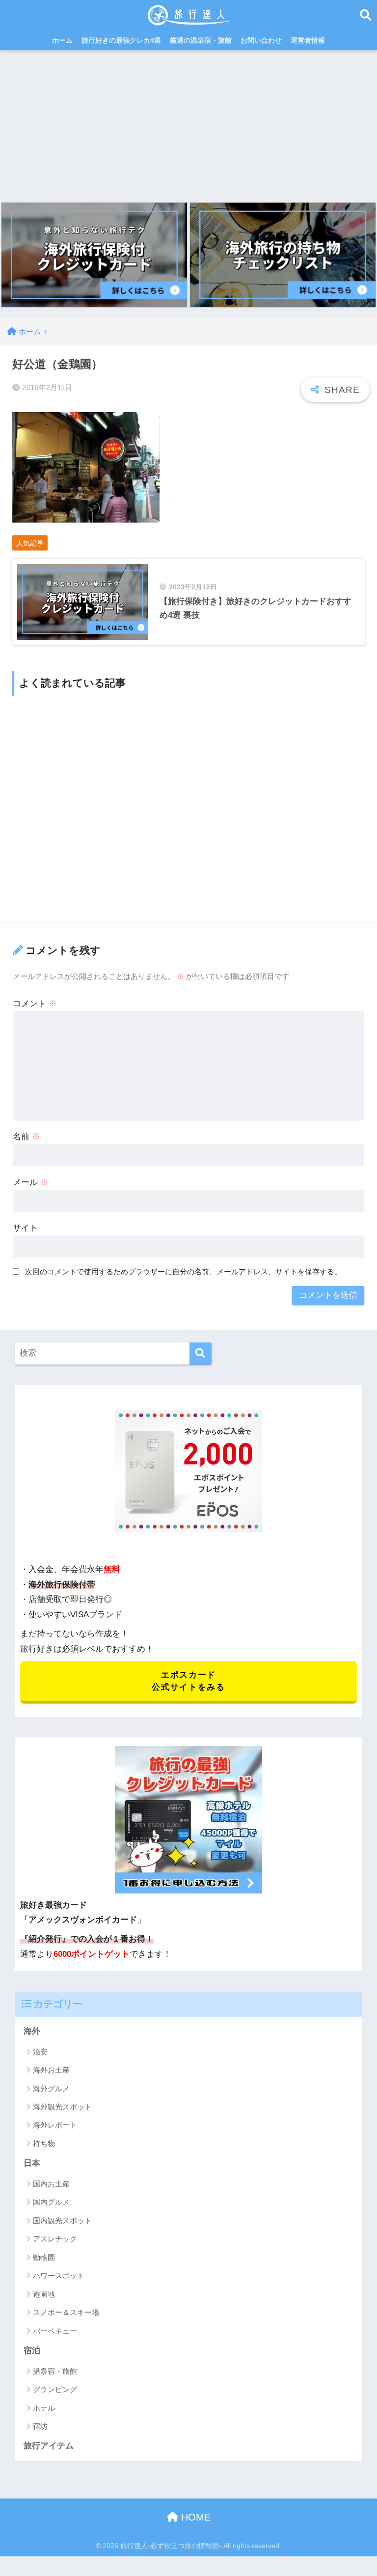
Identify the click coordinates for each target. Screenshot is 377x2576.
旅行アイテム (49, 2446)
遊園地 (44, 2294)
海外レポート (55, 2125)
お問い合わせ (261, 40)
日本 (32, 2163)
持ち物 (44, 2143)
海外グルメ (51, 2089)
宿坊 (40, 2426)
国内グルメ (51, 2202)
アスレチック (55, 2239)
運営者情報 (308, 40)
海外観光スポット (62, 2107)
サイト (25, 1228)
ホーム (62, 40)
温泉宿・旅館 (55, 2371)
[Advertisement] (188, 124)
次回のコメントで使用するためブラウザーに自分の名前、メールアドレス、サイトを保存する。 (183, 1272)
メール (31, 1182)
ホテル (44, 2408)
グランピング (55, 2389)
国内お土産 (51, 2184)
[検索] (201, 1354)
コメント (35, 1004)
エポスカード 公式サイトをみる (188, 1681)
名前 (27, 1137)
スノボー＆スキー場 (66, 2312)
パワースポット (59, 2275)
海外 (32, 2031)
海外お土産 (51, 2070)
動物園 (44, 2257)
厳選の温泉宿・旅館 (201, 40)
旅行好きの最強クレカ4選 (121, 40)
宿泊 (32, 2351)
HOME (194, 2517)
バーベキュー (55, 2331)
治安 (40, 2052)
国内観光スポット (62, 2221)
